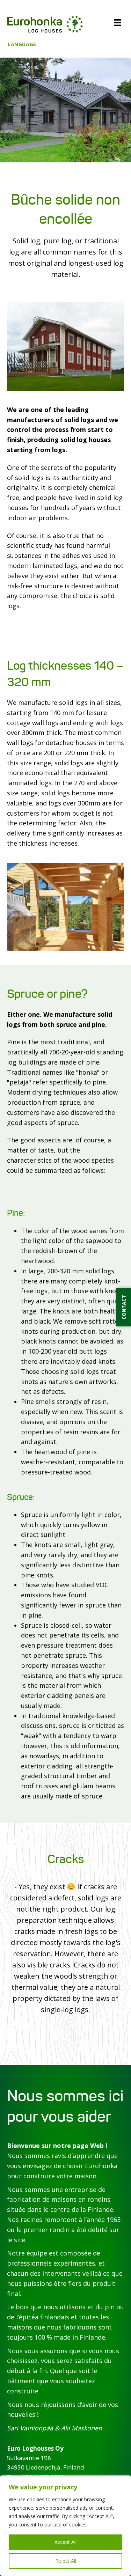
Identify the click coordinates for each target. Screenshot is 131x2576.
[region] (65, 2526)
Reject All (66, 2561)
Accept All (65, 2542)
